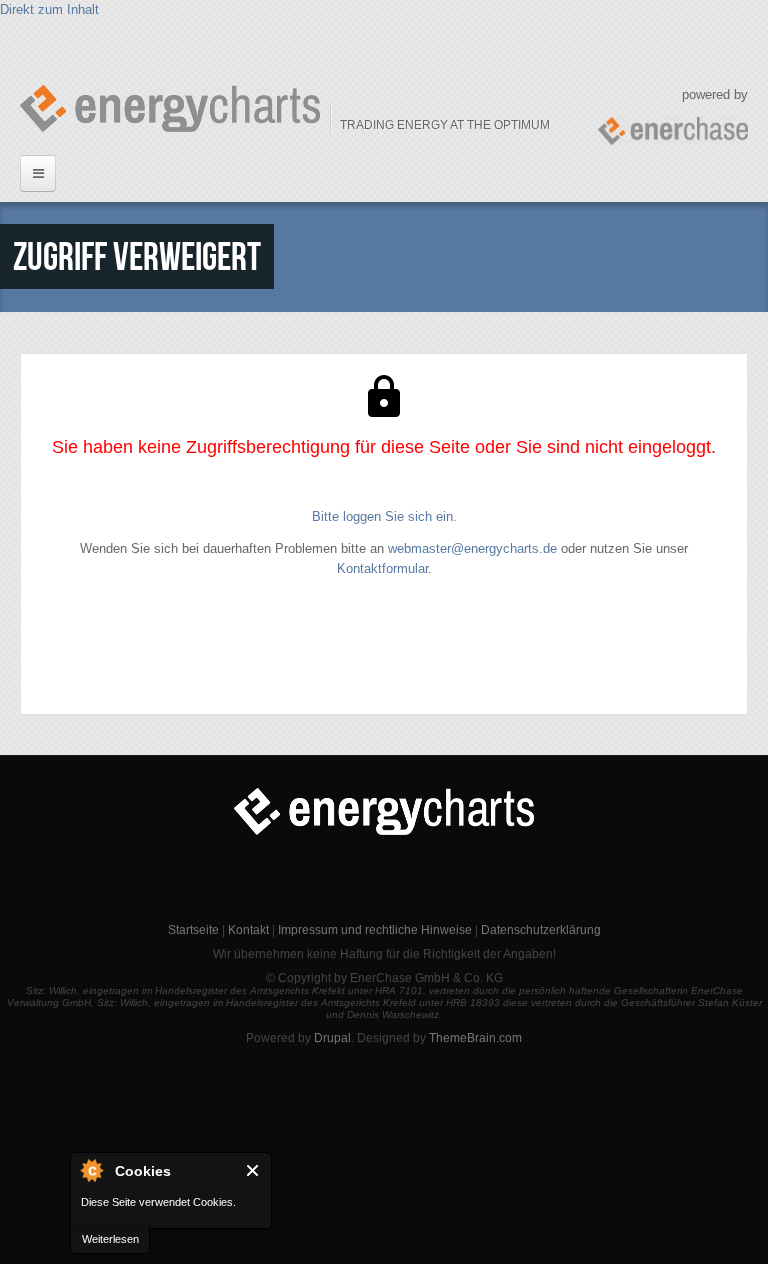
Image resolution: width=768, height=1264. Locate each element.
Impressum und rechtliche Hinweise (375, 930)
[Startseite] (170, 108)
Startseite (193, 930)
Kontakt (248, 930)
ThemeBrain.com (475, 1038)
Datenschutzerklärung (541, 930)
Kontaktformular (382, 568)
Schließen (253, 1170)
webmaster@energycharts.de (472, 548)
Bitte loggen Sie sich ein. (384, 516)
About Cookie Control (91, 1170)
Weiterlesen (110, 1239)
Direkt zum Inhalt (49, 9)
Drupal (332, 1038)
